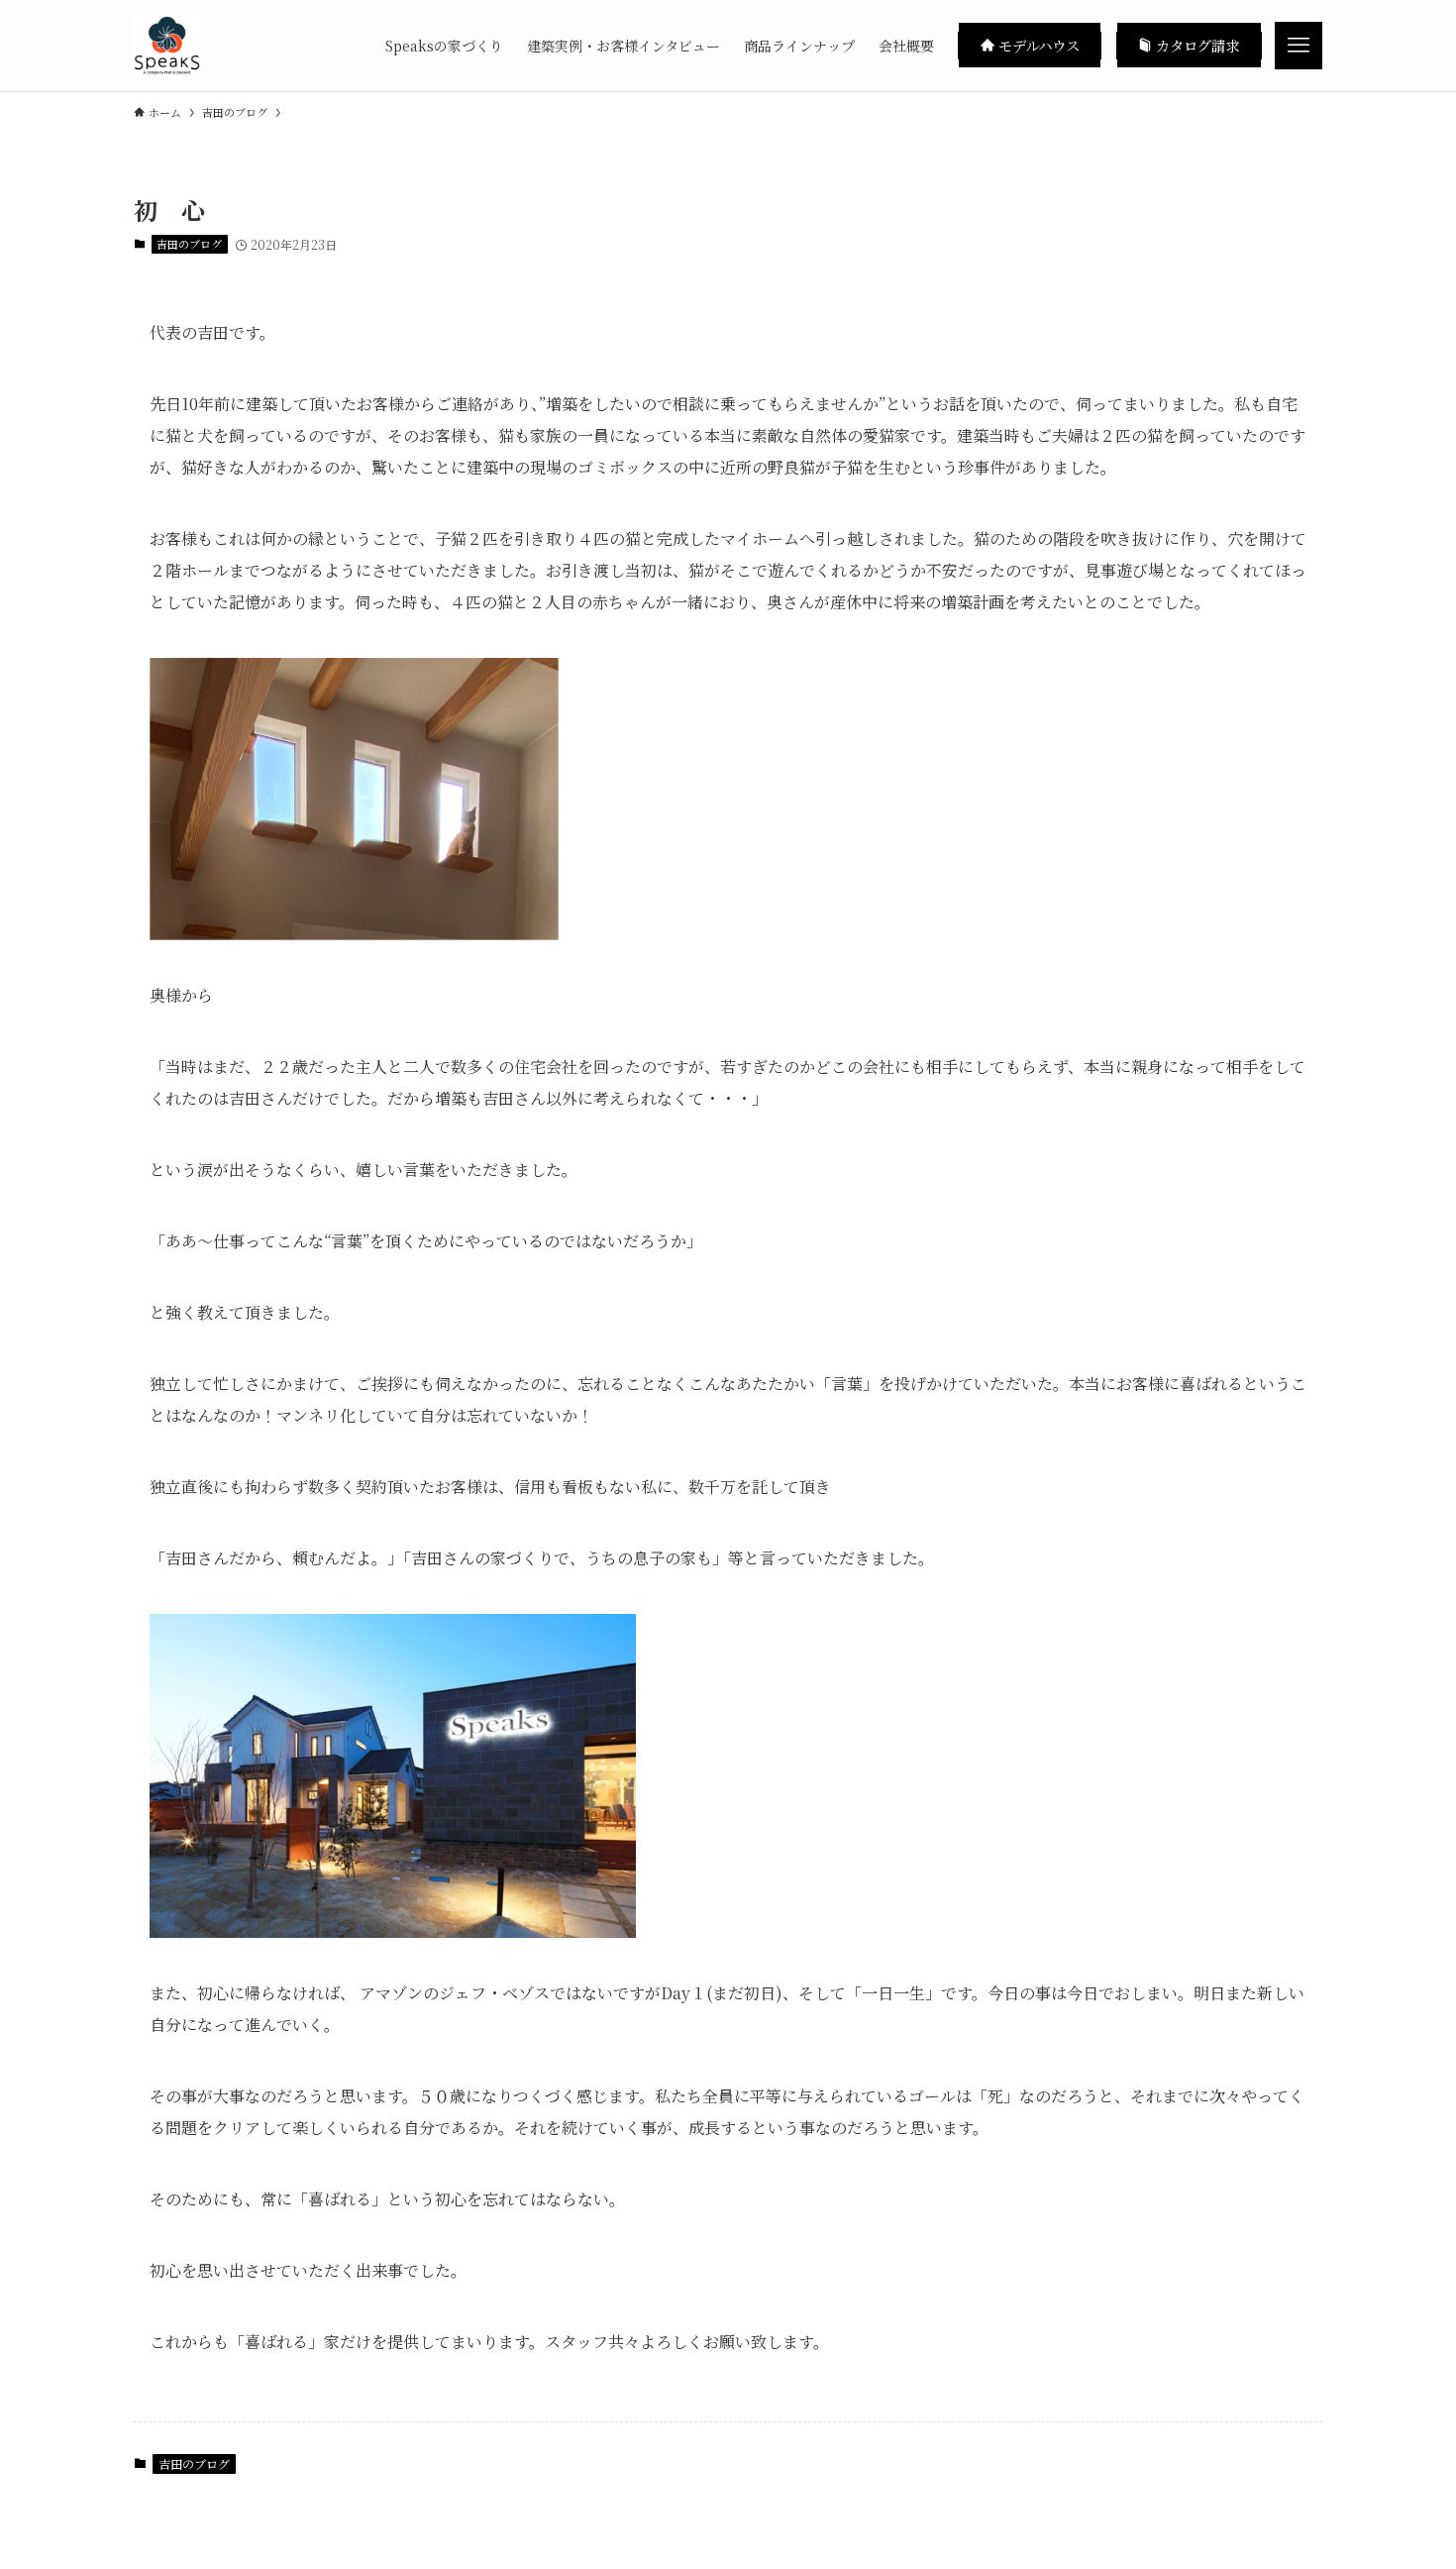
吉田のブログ (189, 244)
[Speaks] (167, 46)
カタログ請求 (1196, 45)
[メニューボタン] (1299, 46)
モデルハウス (1037, 45)
